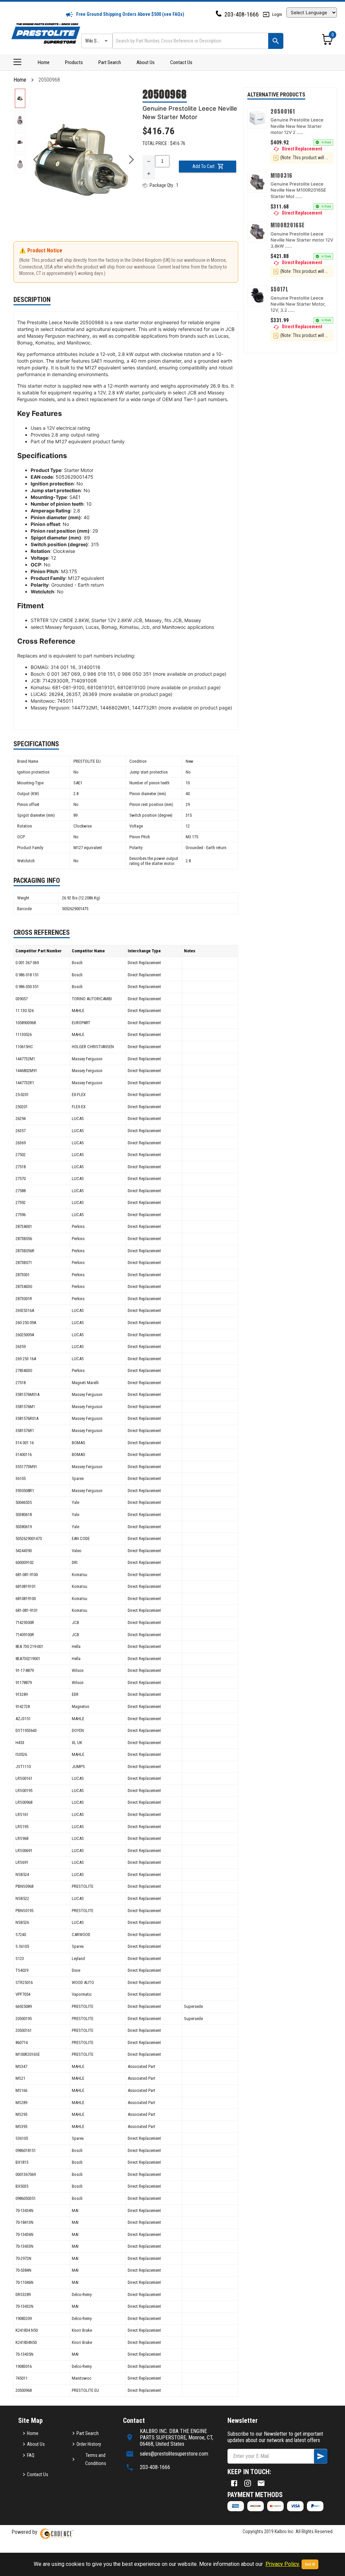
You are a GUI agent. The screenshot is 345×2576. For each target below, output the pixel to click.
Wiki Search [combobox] (96, 41)
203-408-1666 (242, 14)
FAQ (31, 2455)
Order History (89, 2444)
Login (277, 14)
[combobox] (190, 41)
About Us (146, 62)
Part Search (110, 62)
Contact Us (181, 62)
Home (44, 62)
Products (74, 62)
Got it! (310, 2564)
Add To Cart (203, 166)
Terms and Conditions (96, 2459)
